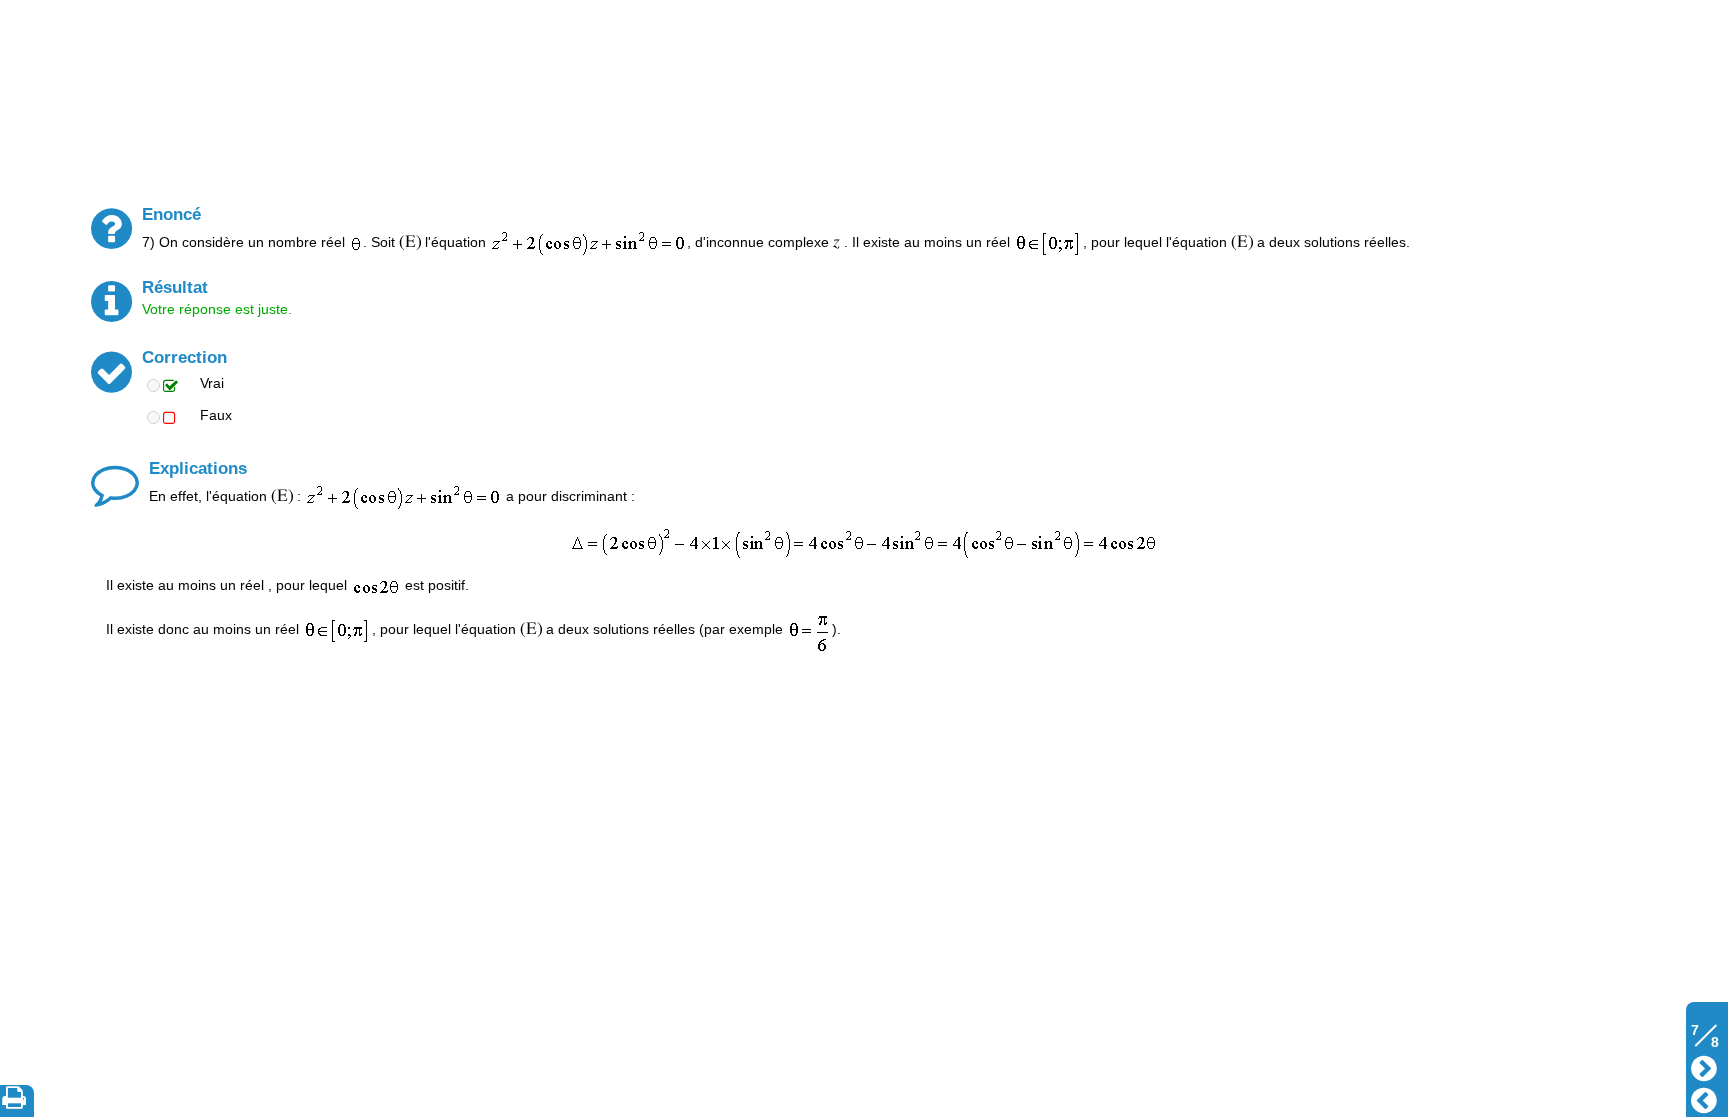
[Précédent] (1704, 1098)
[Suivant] (1704, 1066)
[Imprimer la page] (18, 1101)
